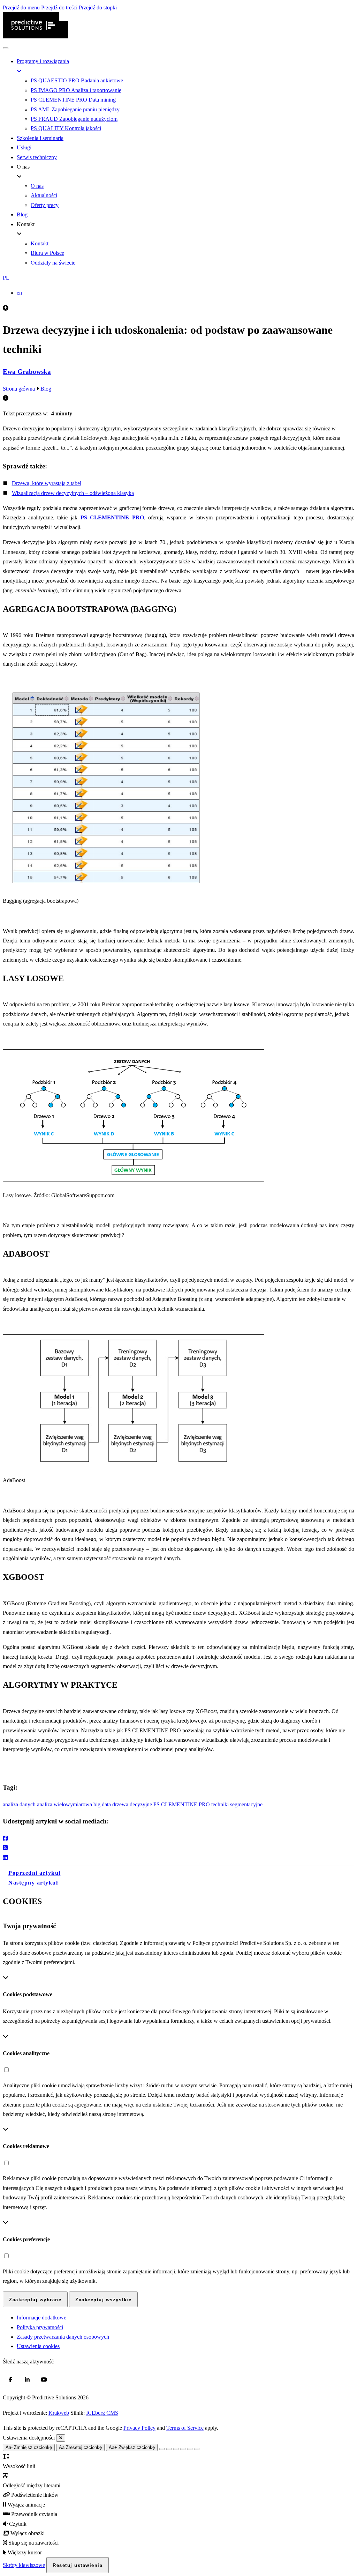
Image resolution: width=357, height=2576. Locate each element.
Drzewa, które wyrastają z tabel (47, 483)
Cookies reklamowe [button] (26, 2146)
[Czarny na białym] (183, 2449)
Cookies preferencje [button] (26, 2239)
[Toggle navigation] (6, 48)
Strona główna (20, 389)
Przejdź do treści (59, 8)
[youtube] (44, 2379)
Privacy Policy (139, 2428)
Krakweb (59, 2413)
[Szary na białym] (176, 2449)
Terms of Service (185, 2428)
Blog (46, 389)
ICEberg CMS (102, 2413)
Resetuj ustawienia (78, 2565)
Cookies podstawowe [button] (28, 1994)
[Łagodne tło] (197, 2449)
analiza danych (20, 1804)
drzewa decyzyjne (133, 1804)
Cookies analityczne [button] (26, 2053)
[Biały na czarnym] (169, 2449)
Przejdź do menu (21, 8)
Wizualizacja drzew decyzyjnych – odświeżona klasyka (73, 493)
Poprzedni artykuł (35, 1873)
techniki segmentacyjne (237, 1804)
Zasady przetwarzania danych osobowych (63, 2337)
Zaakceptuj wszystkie (103, 2300)
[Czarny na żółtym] (190, 2449)
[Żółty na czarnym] (162, 2449)
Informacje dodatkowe (41, 2318)
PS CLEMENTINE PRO (182, 1804)
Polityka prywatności (40, 2327)
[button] (178, 278)
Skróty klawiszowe (24, 2565)
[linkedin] (27, 2379)
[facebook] (10, 2379)
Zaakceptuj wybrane (35, 2300)
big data (103, 1804)
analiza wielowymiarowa (65, 1804)
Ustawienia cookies (38, 2346)
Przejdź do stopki (98, 8)
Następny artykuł (33, 1883)
